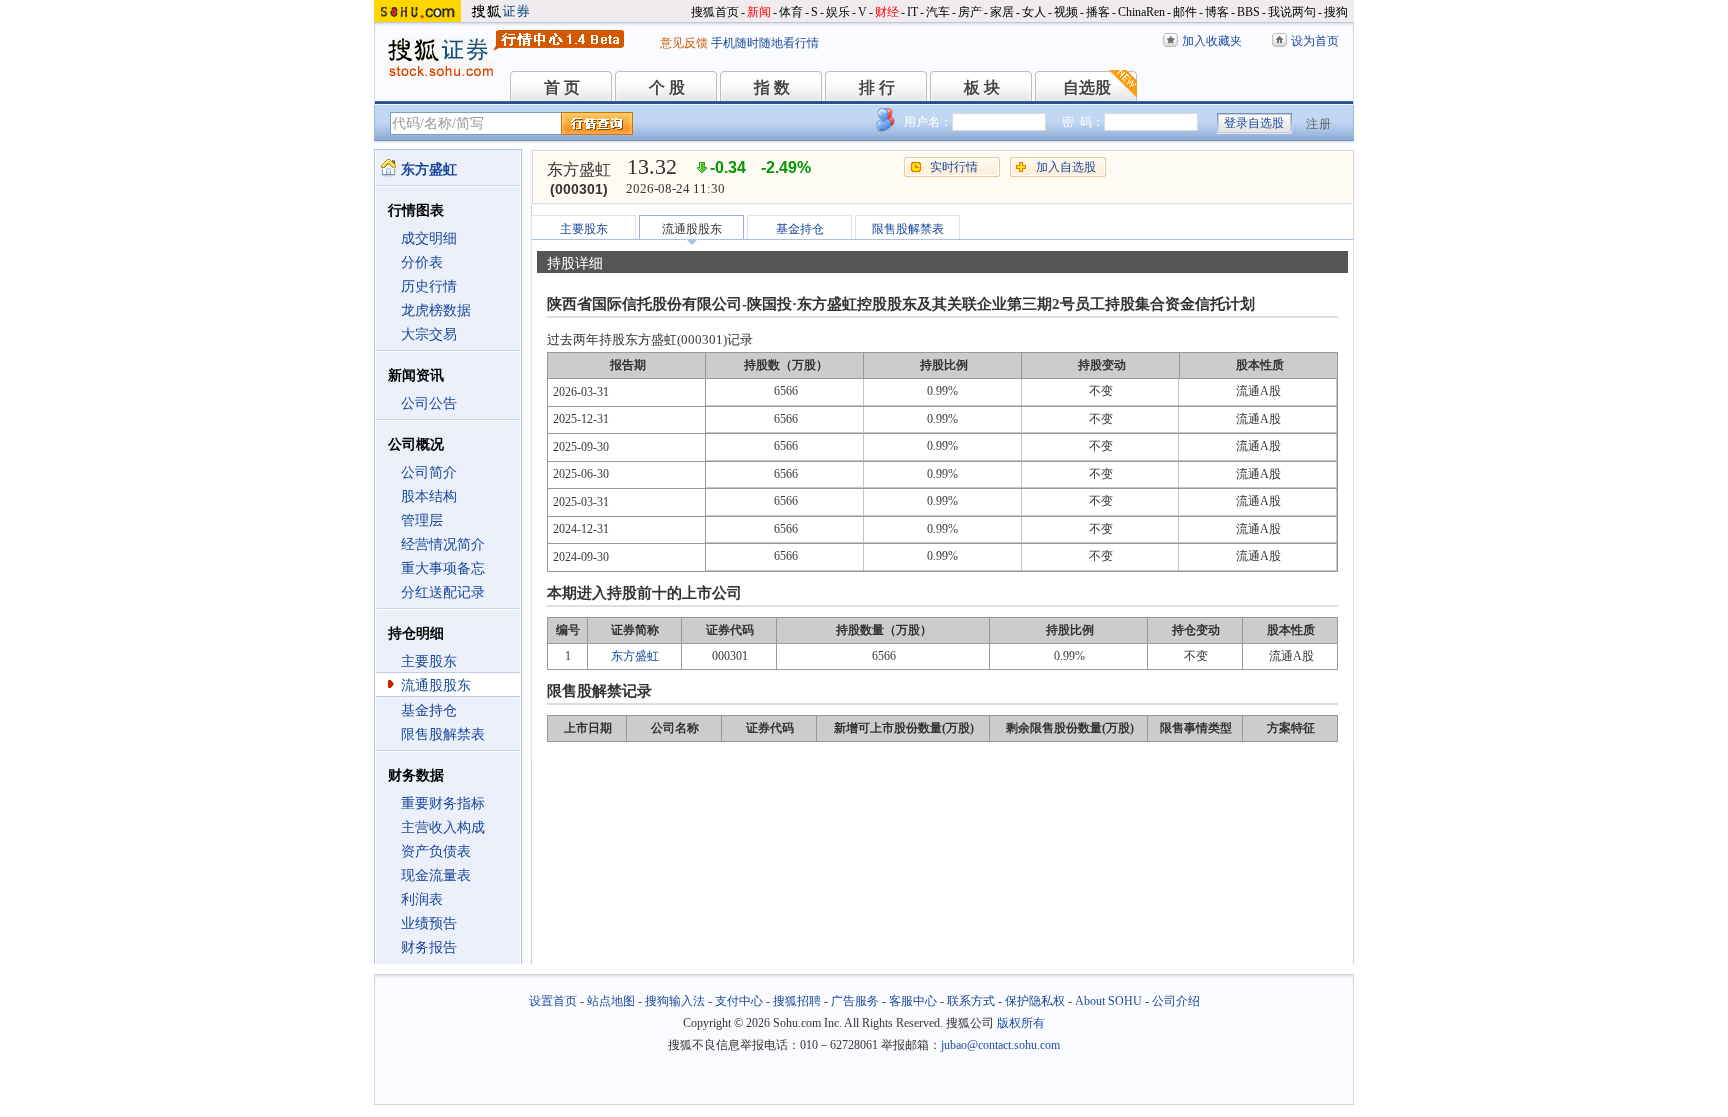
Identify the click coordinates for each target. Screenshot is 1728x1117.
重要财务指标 (443, 803)
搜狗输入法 (675, 1001)
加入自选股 (1066, 167)
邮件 (1185, 12)
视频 (1066, 12)
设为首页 (1315, 41)
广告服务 (855, 1001)
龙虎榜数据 (436, 310)
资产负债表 (436, 851)
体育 (791, 12)
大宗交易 (429, 334)
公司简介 (429, 472)
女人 (1034, 12)
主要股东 (429, 661)
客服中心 (913, 1001)
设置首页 (553, 1001)
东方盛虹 (635, 656)
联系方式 (971, 1001)
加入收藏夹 (1212, 41)
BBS (1248, 12)
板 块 (982, 87)
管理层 (422, 520)
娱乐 (838, 12)
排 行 (877, 87)
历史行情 (429, 286)
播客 (1098, 12)
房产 (970, 12)
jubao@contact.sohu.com (1000, 1045)
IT (912, 12)
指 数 (772, 87)
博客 (1217, 12)
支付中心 (739, 1001)
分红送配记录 (443, 592)
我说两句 (1292, 12)
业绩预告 (429, 923)
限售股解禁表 (443, 734)
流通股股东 (436, 685)
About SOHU (1108, 1001)
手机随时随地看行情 (765, 43)
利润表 (422, 899)
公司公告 (429, 403)
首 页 (562, 87)
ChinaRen (1141, 12)
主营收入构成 (443, 827)
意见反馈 (684, 43)
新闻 (759, 12)
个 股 (667, 87)
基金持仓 (429, 710)
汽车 (938, 12)
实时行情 (954, 167)
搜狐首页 (715, 12)
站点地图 (611, 1001)
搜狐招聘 (797, 1001)
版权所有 (1021, 1023)
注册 (1319, 124)
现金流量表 (436, 875)
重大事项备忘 (443, 568)
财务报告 (429, 947)
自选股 (1087, 87)
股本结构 (429, 496)
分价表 (422, 262)
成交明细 (429, 238)
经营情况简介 (443, 544)
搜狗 (1336, 12)
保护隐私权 (1035, 1001)
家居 (1002, 12)
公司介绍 (1176, 1001)
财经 (887, 12)
